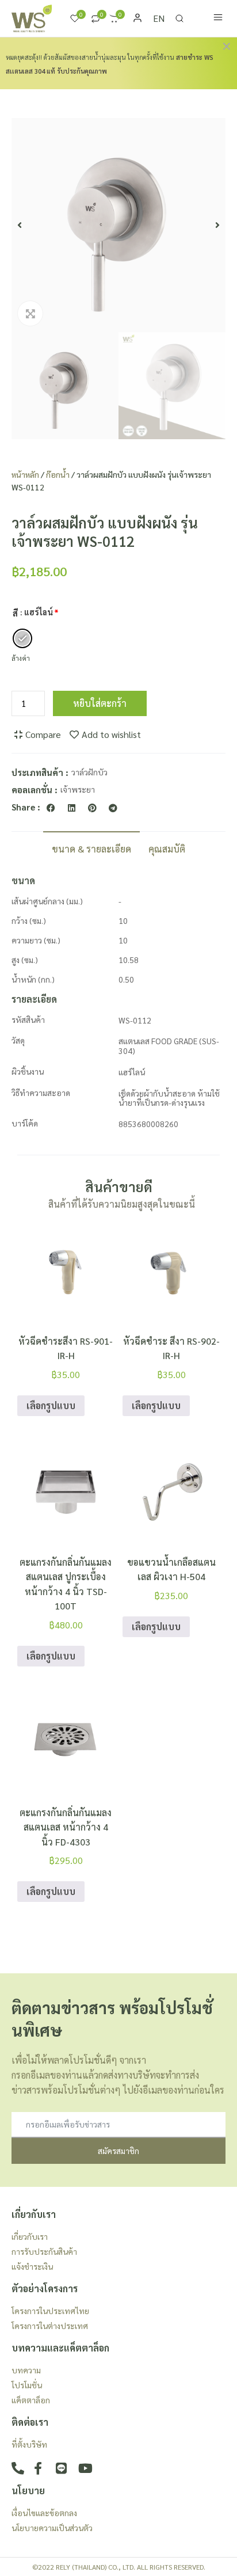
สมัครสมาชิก (118, 2151)
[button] (20, 225)
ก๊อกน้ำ (58, 474)
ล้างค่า (21, 658)
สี (15, 613)
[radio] (22, 638)
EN (159, 18)
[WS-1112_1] (118, 225)
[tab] (91, 848)
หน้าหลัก (25, 474)
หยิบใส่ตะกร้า (100, 703)
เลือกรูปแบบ (51, 1405)
